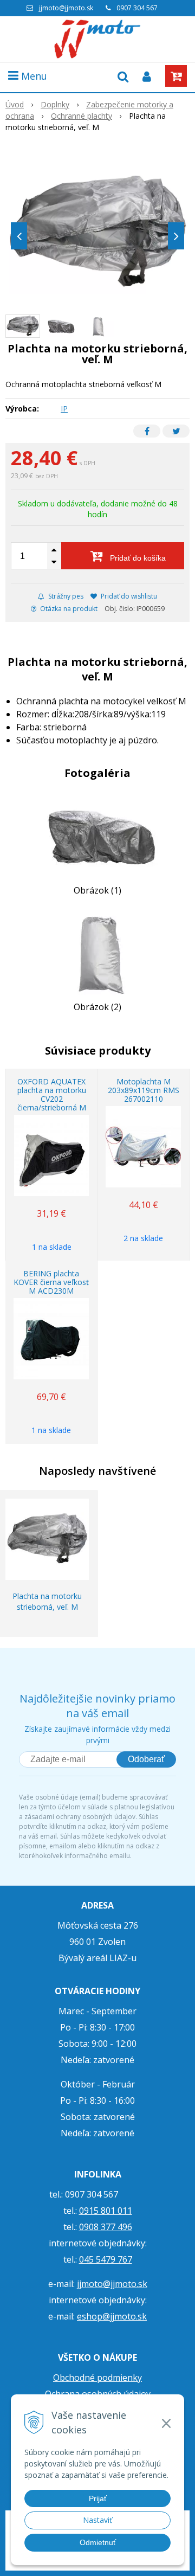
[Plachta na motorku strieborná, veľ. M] (97, 233)
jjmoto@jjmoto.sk (66, 8)
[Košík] (176, 76)
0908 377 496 (106, 2227)
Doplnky (55, 104)
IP (64, 409)
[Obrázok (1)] (97, 836)
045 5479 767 (106, 2259)
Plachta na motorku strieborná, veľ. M (47, 1601)
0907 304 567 (137, 8)
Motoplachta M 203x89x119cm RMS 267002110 (144, 1090)
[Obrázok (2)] (97, 952)
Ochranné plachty (82, 116)
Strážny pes (65, 596)
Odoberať (146, 1759)
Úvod (15, 104)
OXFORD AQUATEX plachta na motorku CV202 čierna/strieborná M (52, 1094)
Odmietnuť (98, 2542)
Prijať (98, 2498)
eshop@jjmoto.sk (112, 2316)
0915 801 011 (106, 2211)
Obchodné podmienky (97, 2378)
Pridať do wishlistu (128, 596)
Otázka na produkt (68, 609)
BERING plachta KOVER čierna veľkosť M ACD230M (51, 1282)
